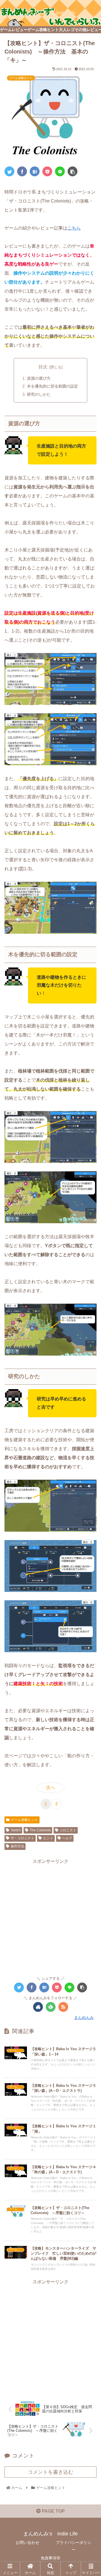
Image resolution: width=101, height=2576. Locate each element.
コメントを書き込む (50, 2472)
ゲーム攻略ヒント (24, 1820)
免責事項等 (50, 2558)
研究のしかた (39, 394)
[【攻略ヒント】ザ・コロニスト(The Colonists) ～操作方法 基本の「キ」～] (35, 171)
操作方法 (17, 1846)
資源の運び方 (39, 378)
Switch (16, 1830)
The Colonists (40, 1830)
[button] (90, 1292)
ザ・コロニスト (22, 1838)
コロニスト (68, 1830)
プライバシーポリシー (74, 2546)
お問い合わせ (27, 2542)
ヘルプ (67, 1838)
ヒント (48, 1838)
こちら (74, 228)
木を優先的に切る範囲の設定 (52, 386)
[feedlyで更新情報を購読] (51, 2007)
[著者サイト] (38, 2007)
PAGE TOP (53, 2511)
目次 (43, 367)
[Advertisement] (50, 1916)
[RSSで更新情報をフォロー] (63, 2007)
